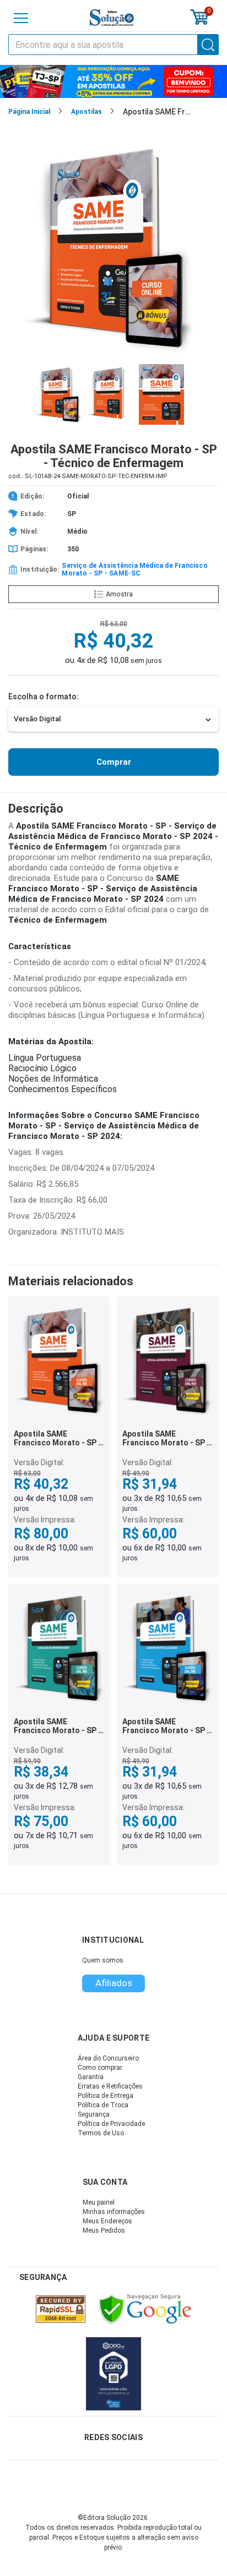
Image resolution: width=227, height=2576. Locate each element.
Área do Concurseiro (108, 2058)
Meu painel (99, 2202)
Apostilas (87, 112)
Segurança (94, 2114)
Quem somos (103, 1960)
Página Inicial (29, 112)
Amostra (119, 594)
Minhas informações (114, 2212)
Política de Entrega (106, 2096)
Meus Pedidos (104, 2230)
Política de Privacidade (111, 2124)
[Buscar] (208, 45)
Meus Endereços (107, 2221)
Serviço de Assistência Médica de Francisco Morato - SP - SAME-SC (134, 569)
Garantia (91, 2077)
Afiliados (114, 1983)
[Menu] (21, 18)
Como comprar (100, 2068)
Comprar (114, 762)
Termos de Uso (101, 2133)
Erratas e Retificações (110, 2086)
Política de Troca (103, 2105)
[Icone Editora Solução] (112, 18)
